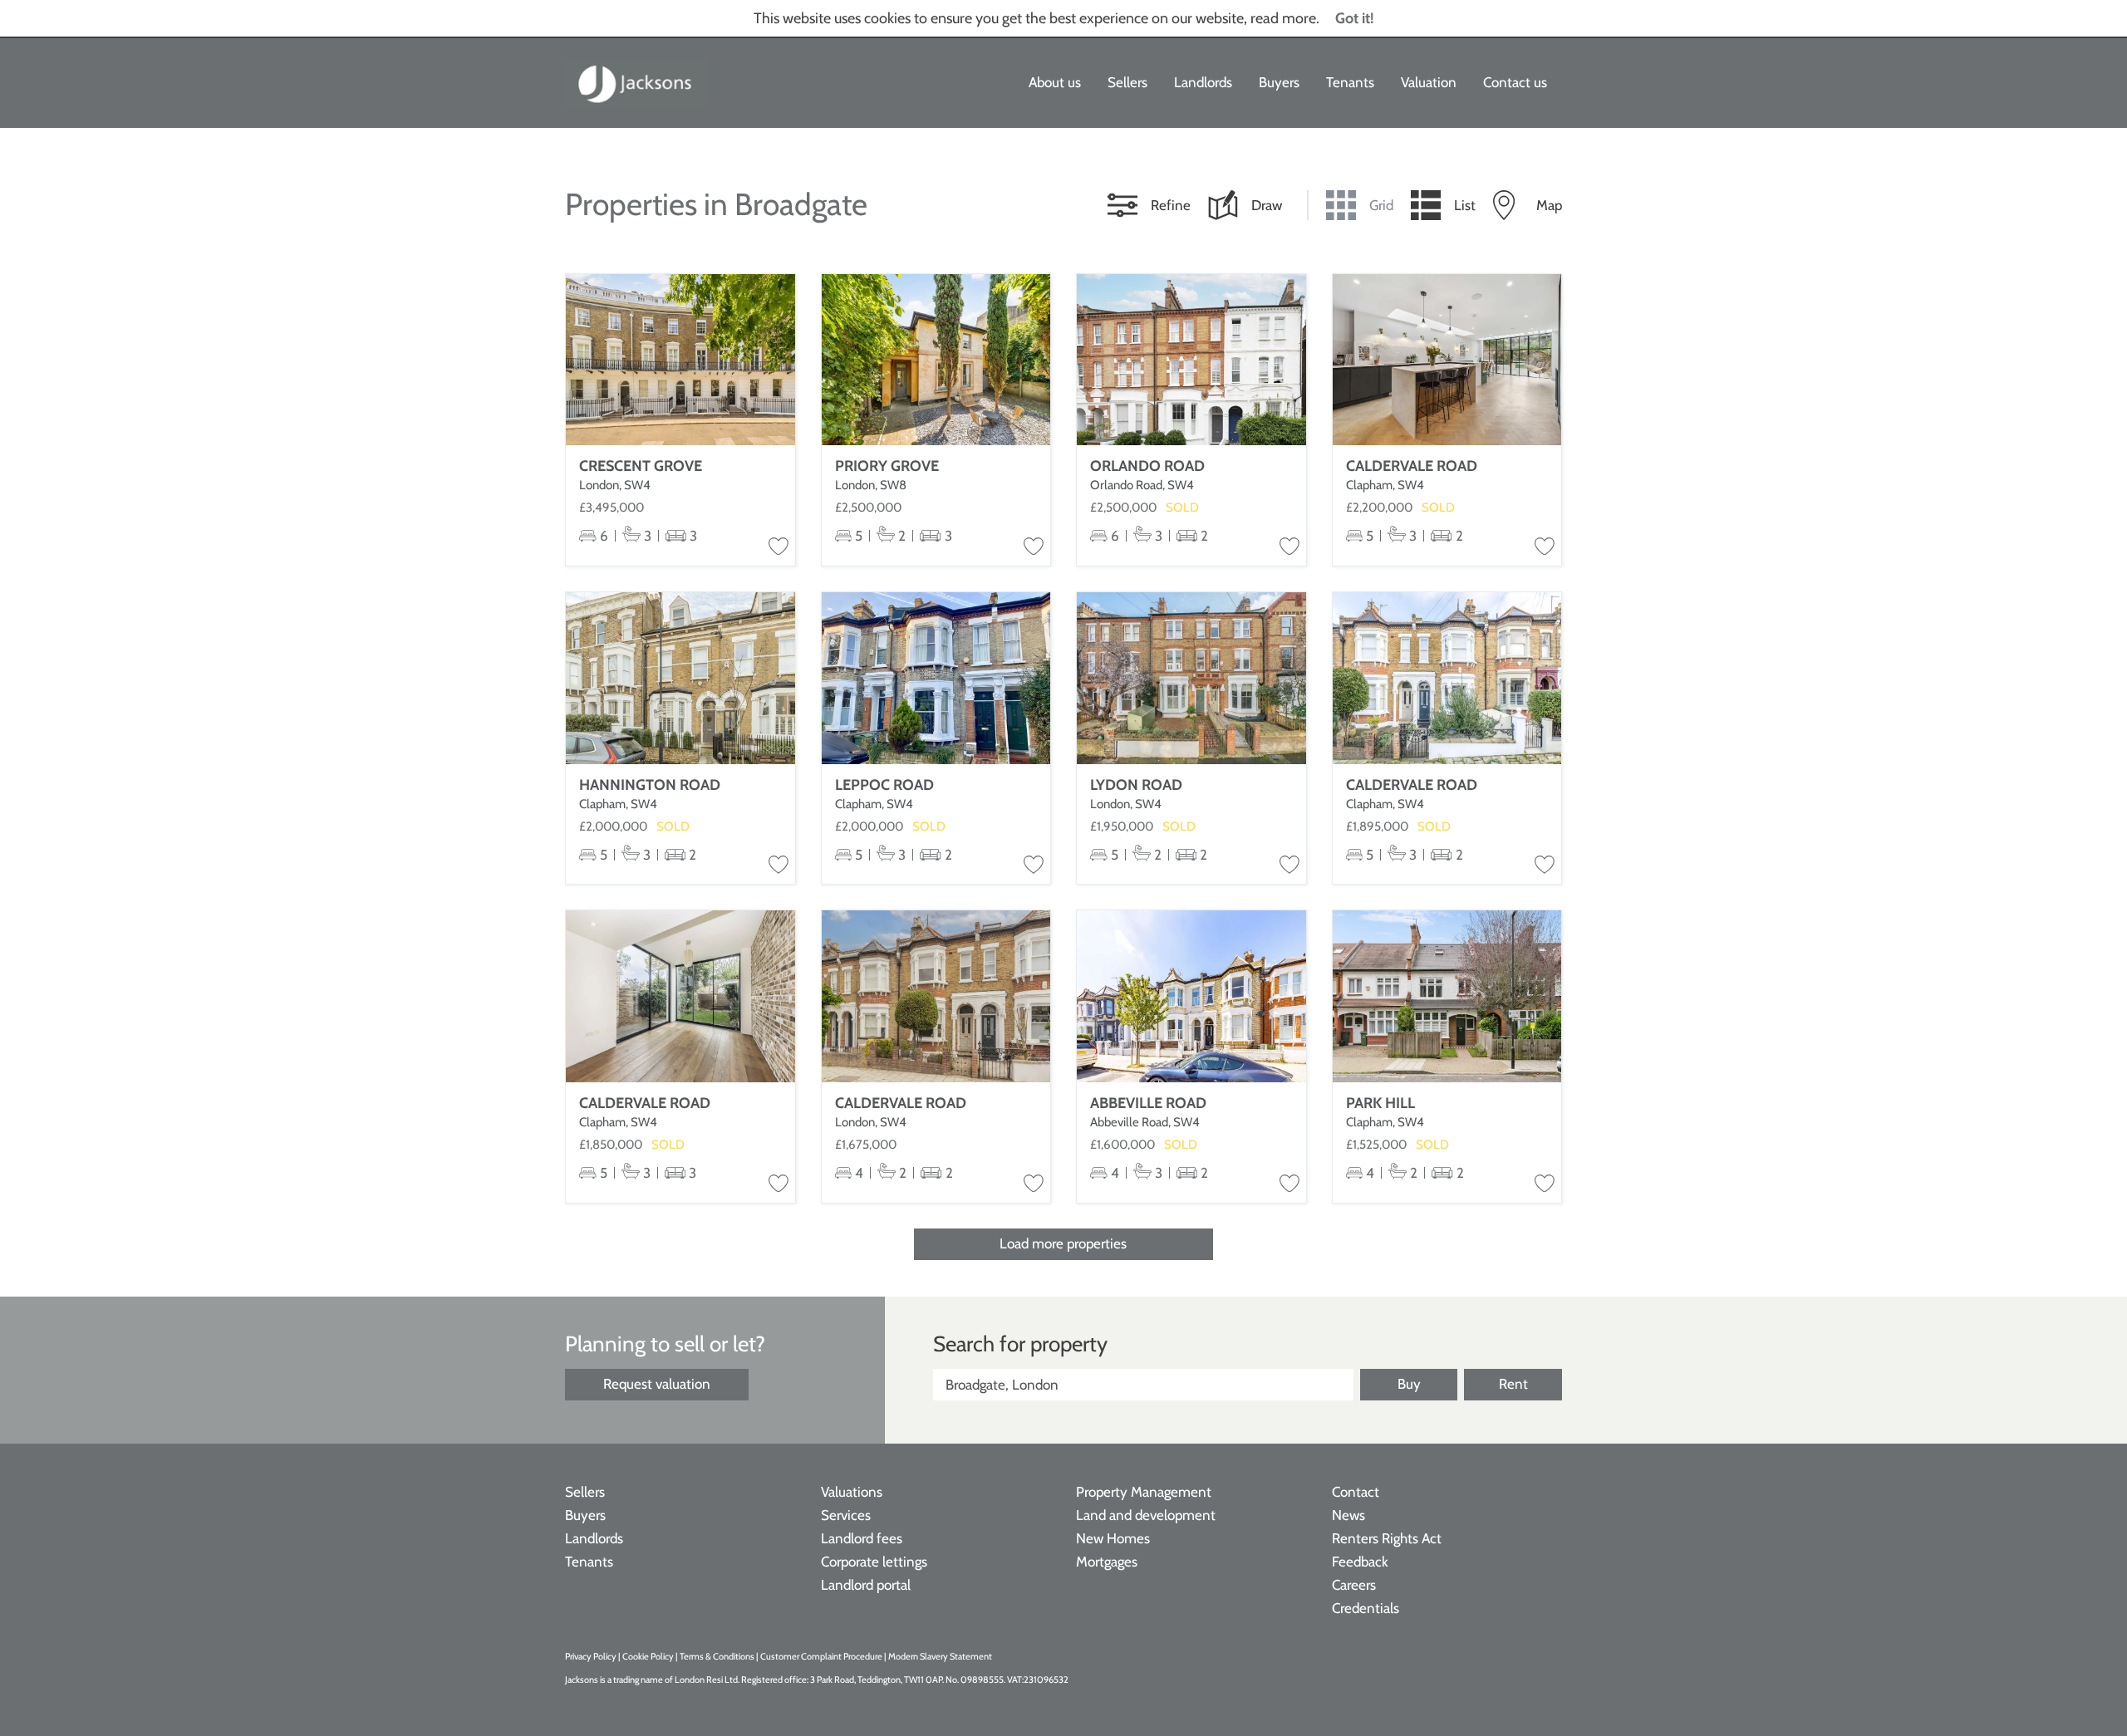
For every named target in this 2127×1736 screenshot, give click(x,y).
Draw (1267, 205)
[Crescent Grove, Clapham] (680, 360)
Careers (1354, 1585)
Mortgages (1107, 1562)
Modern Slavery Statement (940, 1656)
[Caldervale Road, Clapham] (1447, 360)
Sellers (1127, 82)
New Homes (1113, 1538)
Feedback (1360, 1562)
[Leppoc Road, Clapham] (936, 678)
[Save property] (779, 547)
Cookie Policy (648, 1656)
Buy (1409, 1384)
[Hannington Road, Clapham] (680, 678)
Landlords (1203, 82)
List (1465, 205)
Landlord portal (866, 1585)
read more (1283, 18)
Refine (1171, 205)
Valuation (1429, 82)
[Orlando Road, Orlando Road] (1191, 360)
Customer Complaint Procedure (822, 1656)
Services (846, 1515)
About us (1055, 82)
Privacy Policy (591, 1656)
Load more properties (1063, 1243)
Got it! (1355, 18)
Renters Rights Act (1387, 1538)
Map (1549, 205)
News (1348, 1515)
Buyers (1279, 82)
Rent (1513, 1384)
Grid (1381, 205)
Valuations (852, 1492)
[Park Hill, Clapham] (1447, 996)
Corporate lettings (874, 1562)
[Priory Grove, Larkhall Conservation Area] (936, 360)
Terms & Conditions (717, 1656)
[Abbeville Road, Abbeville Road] (1191, 996)
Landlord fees (862, 1538)
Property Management (1144, 1492)
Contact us (1515, 82)
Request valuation (657, 1384)
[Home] (636, 83)
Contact (1356, 1492)
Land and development (1146, 1515)
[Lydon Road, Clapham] (1191, 678)
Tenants (1350, 82)
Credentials (1366, 1608)
